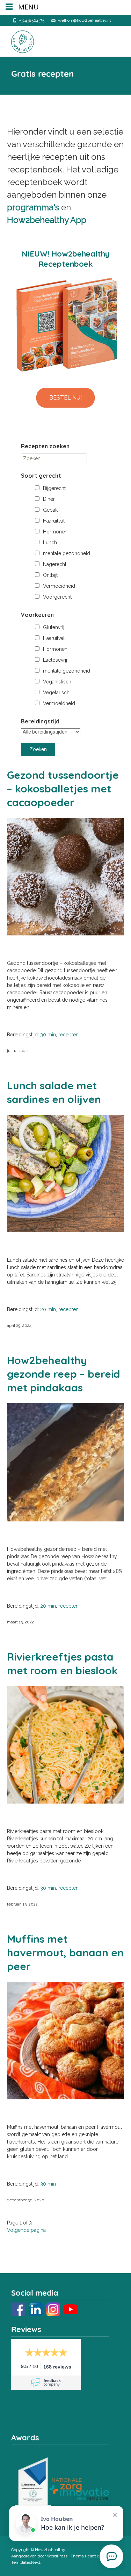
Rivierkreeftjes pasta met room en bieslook (62, 1664)
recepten (68, 1035)
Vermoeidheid (59, 586)
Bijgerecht (54, 488)
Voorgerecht (57, 597)
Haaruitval (54, 521)
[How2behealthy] (17, 40)
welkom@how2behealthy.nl (84, 20)
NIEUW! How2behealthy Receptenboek (65, 259)
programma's (33, 207)
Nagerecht (55, 564)
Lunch (50, 543)
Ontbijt (50, 575)
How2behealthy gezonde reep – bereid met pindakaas (64, 1374)
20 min (48, 1309)
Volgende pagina (26, 2230)
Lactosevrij (55, 660)
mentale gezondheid (67, 553)
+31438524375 (32, 20)
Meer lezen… (21, 1019)
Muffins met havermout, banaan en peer (65, 1953)
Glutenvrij (54, 627)
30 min (48, 1035)
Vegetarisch (56, 693)
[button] (65, 398)
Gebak (50, 510)
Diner (49, 499)
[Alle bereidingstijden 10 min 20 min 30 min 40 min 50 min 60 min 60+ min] (51, 732)
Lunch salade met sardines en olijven (54, 1092)
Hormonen (55, 532)
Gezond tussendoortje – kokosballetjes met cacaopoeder (63, 789)
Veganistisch (57, 682)
